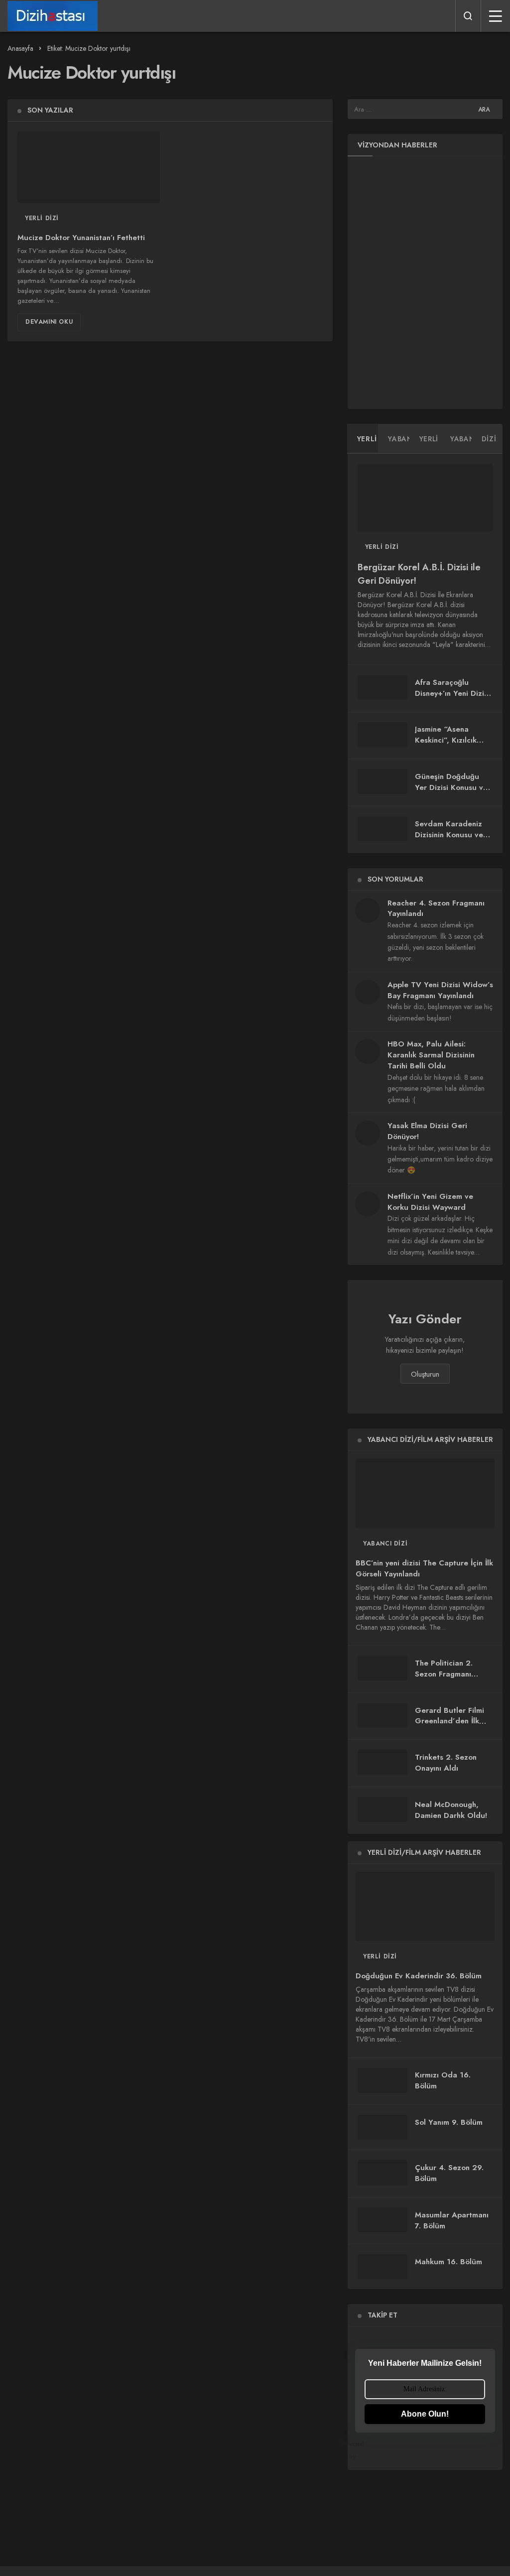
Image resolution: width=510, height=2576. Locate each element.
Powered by (360, 2450)
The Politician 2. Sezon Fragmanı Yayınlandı (444, 1674)
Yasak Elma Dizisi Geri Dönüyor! (427, 1131)
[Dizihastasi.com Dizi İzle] (53, 16)
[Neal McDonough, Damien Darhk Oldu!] (382, 1809)
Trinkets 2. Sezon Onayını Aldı (446, 1763)
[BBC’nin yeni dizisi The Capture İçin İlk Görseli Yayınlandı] (425, 1493)
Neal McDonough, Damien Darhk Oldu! (451, 1810)
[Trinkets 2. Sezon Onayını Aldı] (382, 1762)
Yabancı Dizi (385, 1544)
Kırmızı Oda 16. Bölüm (443, 2081)
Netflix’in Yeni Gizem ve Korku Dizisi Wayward (430, 1202)
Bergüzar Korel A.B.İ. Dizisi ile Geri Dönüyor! (419, 574)
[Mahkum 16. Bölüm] (382, 2267)
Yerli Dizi (42, 218)
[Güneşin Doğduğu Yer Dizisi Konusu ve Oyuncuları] (382, 781)
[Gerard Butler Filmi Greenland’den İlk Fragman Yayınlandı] (382, 1715)
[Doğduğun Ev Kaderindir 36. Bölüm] (425, 1906)
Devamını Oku (49, 322)
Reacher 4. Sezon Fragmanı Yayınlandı (436, 908)
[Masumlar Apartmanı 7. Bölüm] (382, 2220)
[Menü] (496, 16)
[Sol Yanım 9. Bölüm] (382, 2127)
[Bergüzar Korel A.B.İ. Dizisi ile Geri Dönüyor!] (425, 498)
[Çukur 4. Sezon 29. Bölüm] (382, 2173)
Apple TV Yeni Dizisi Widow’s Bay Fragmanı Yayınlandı (440, 990)
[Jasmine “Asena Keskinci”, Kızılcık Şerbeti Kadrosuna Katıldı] (382, 735)
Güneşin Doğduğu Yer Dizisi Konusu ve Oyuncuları (451, 787)
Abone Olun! (425, 2414)
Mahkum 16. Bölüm (448, 2262)
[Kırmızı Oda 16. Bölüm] (382, 2080)
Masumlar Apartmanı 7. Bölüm (452, 2220)
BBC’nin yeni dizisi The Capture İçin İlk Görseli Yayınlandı (424, 1568)
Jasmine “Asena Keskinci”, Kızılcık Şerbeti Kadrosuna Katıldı (448, 746)
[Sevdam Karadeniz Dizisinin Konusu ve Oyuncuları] (382, 829)
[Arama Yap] (468, 16)
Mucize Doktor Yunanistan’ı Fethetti (81, 238)
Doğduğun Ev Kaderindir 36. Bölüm (419, 1976)
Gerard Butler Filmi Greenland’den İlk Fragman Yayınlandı (449, 1721)
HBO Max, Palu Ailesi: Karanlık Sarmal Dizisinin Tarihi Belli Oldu (431, 1055)
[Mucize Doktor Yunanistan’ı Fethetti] (89, 167)
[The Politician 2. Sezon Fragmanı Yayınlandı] (382, 1668)
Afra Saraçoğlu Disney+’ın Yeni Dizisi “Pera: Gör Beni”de (452, 693)
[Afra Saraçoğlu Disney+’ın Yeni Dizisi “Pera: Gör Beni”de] (382, 687)
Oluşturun (425, 1374)
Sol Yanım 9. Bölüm (449, 2122)
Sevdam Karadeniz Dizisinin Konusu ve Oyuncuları (449, 835)
